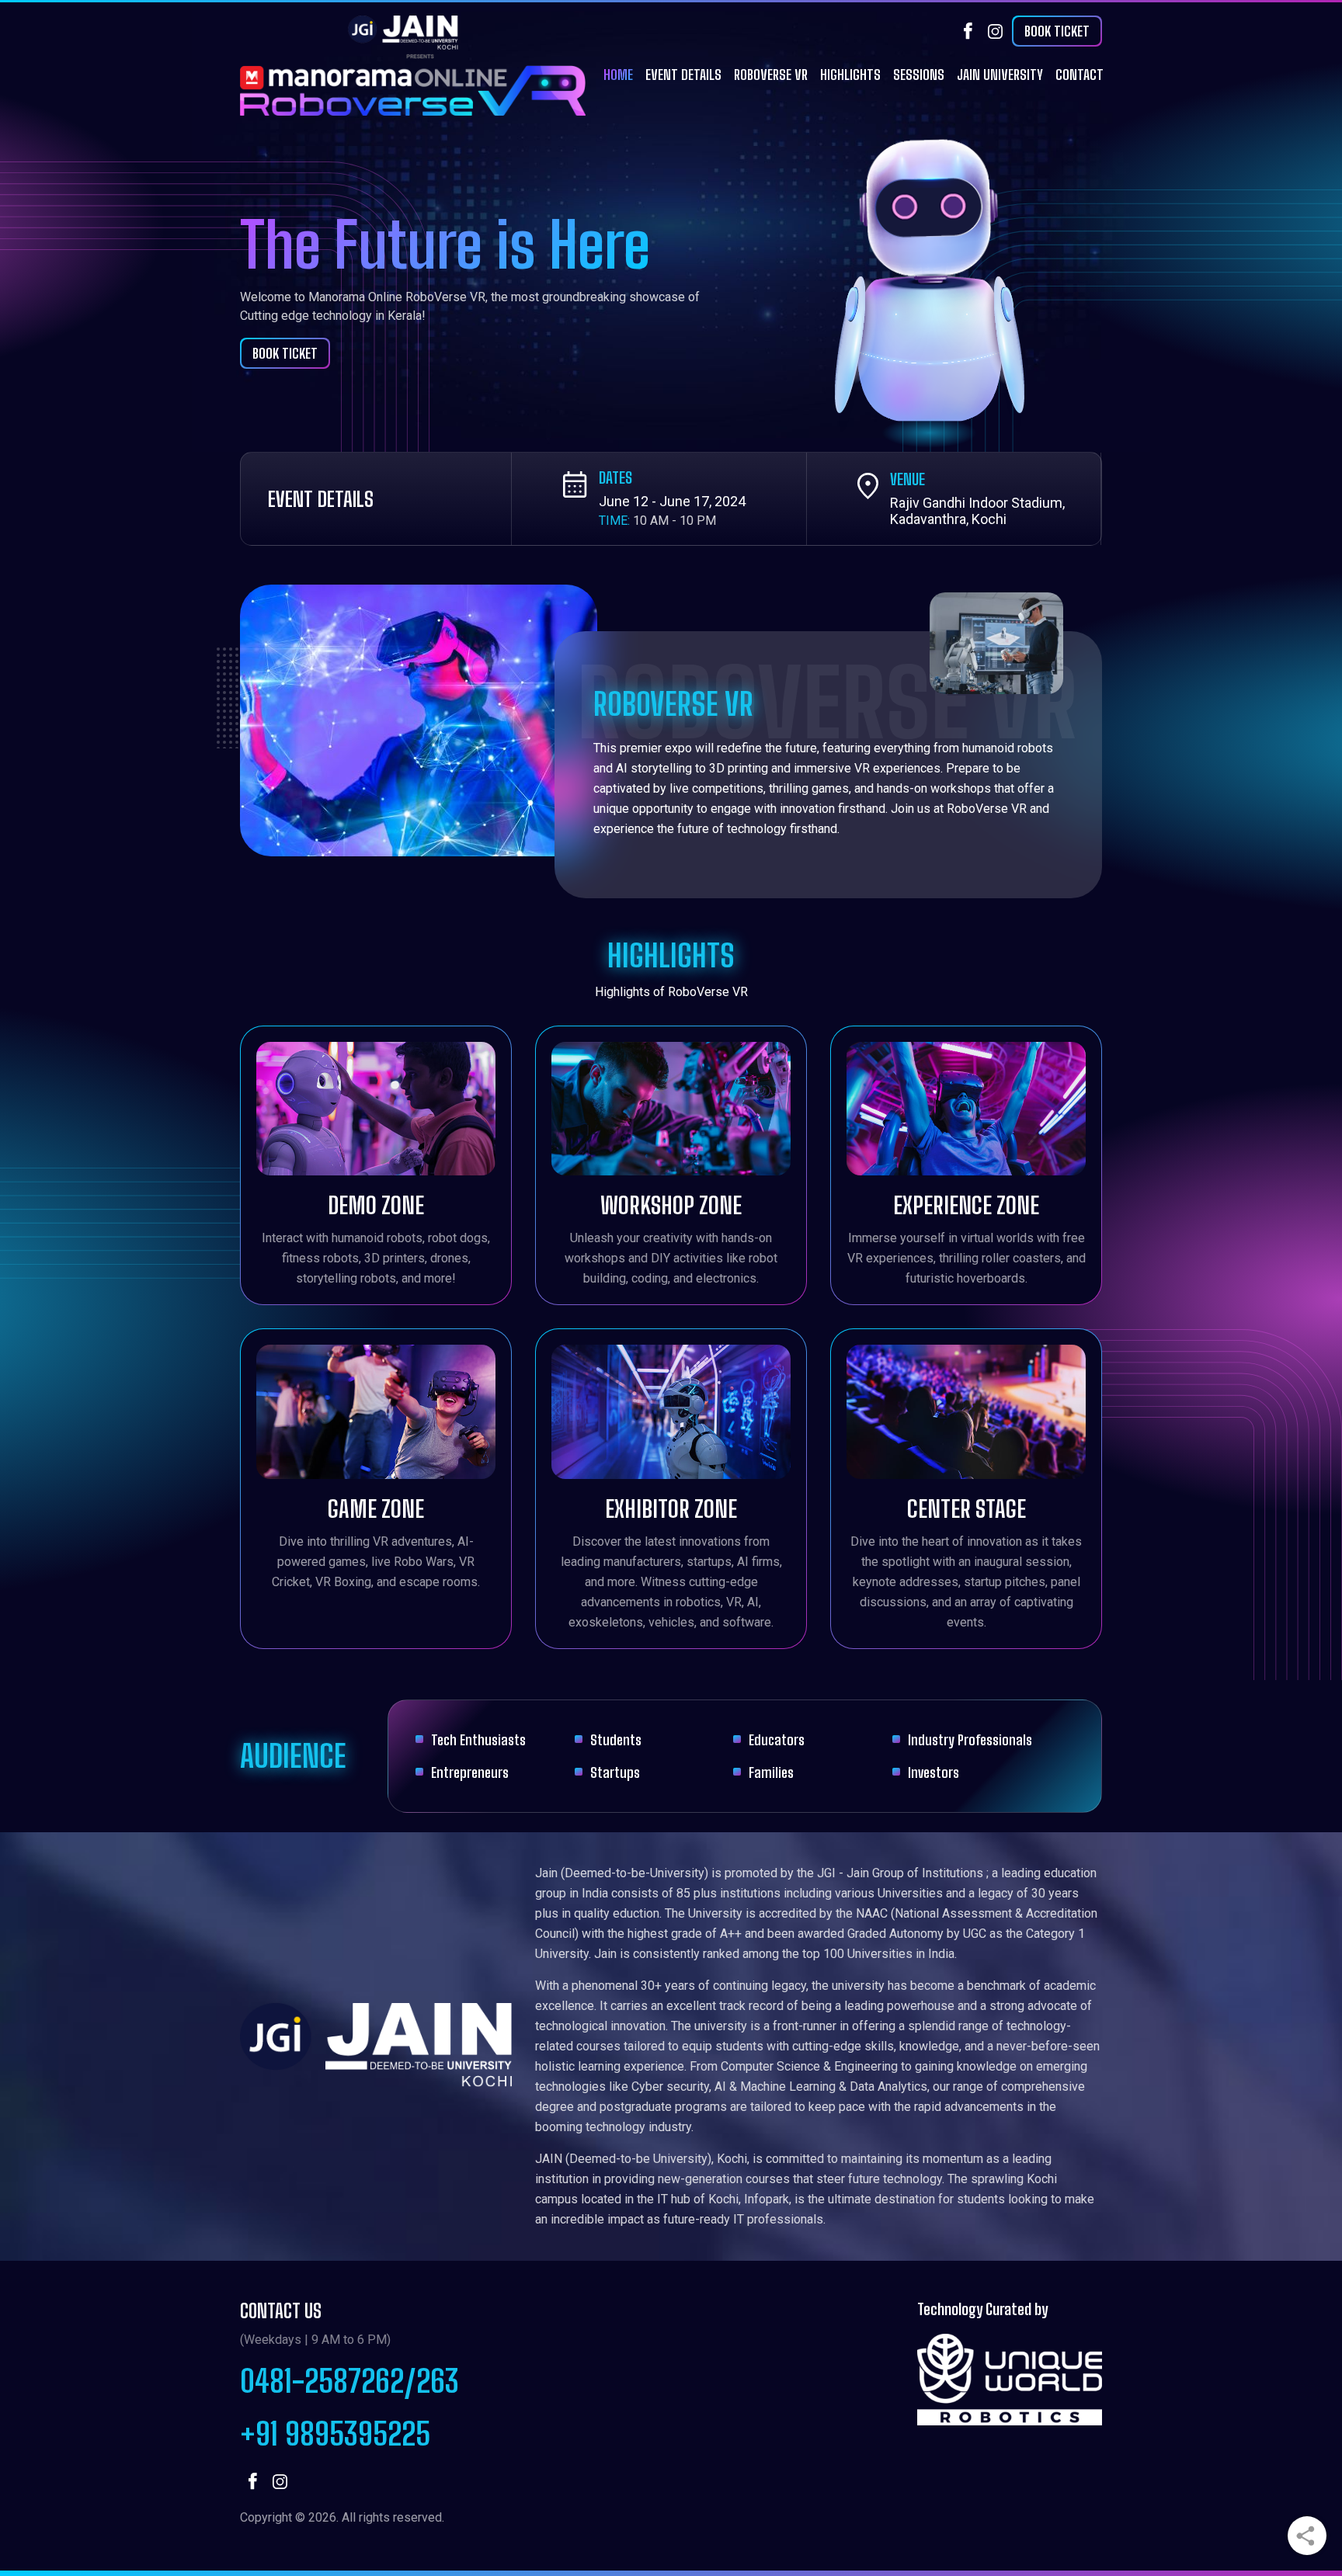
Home (618, 75)
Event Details (683, 75)
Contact (1080, 75)
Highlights (850, 75)
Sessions (919, 75)
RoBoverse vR (771, 75)
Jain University (1000, 75)
